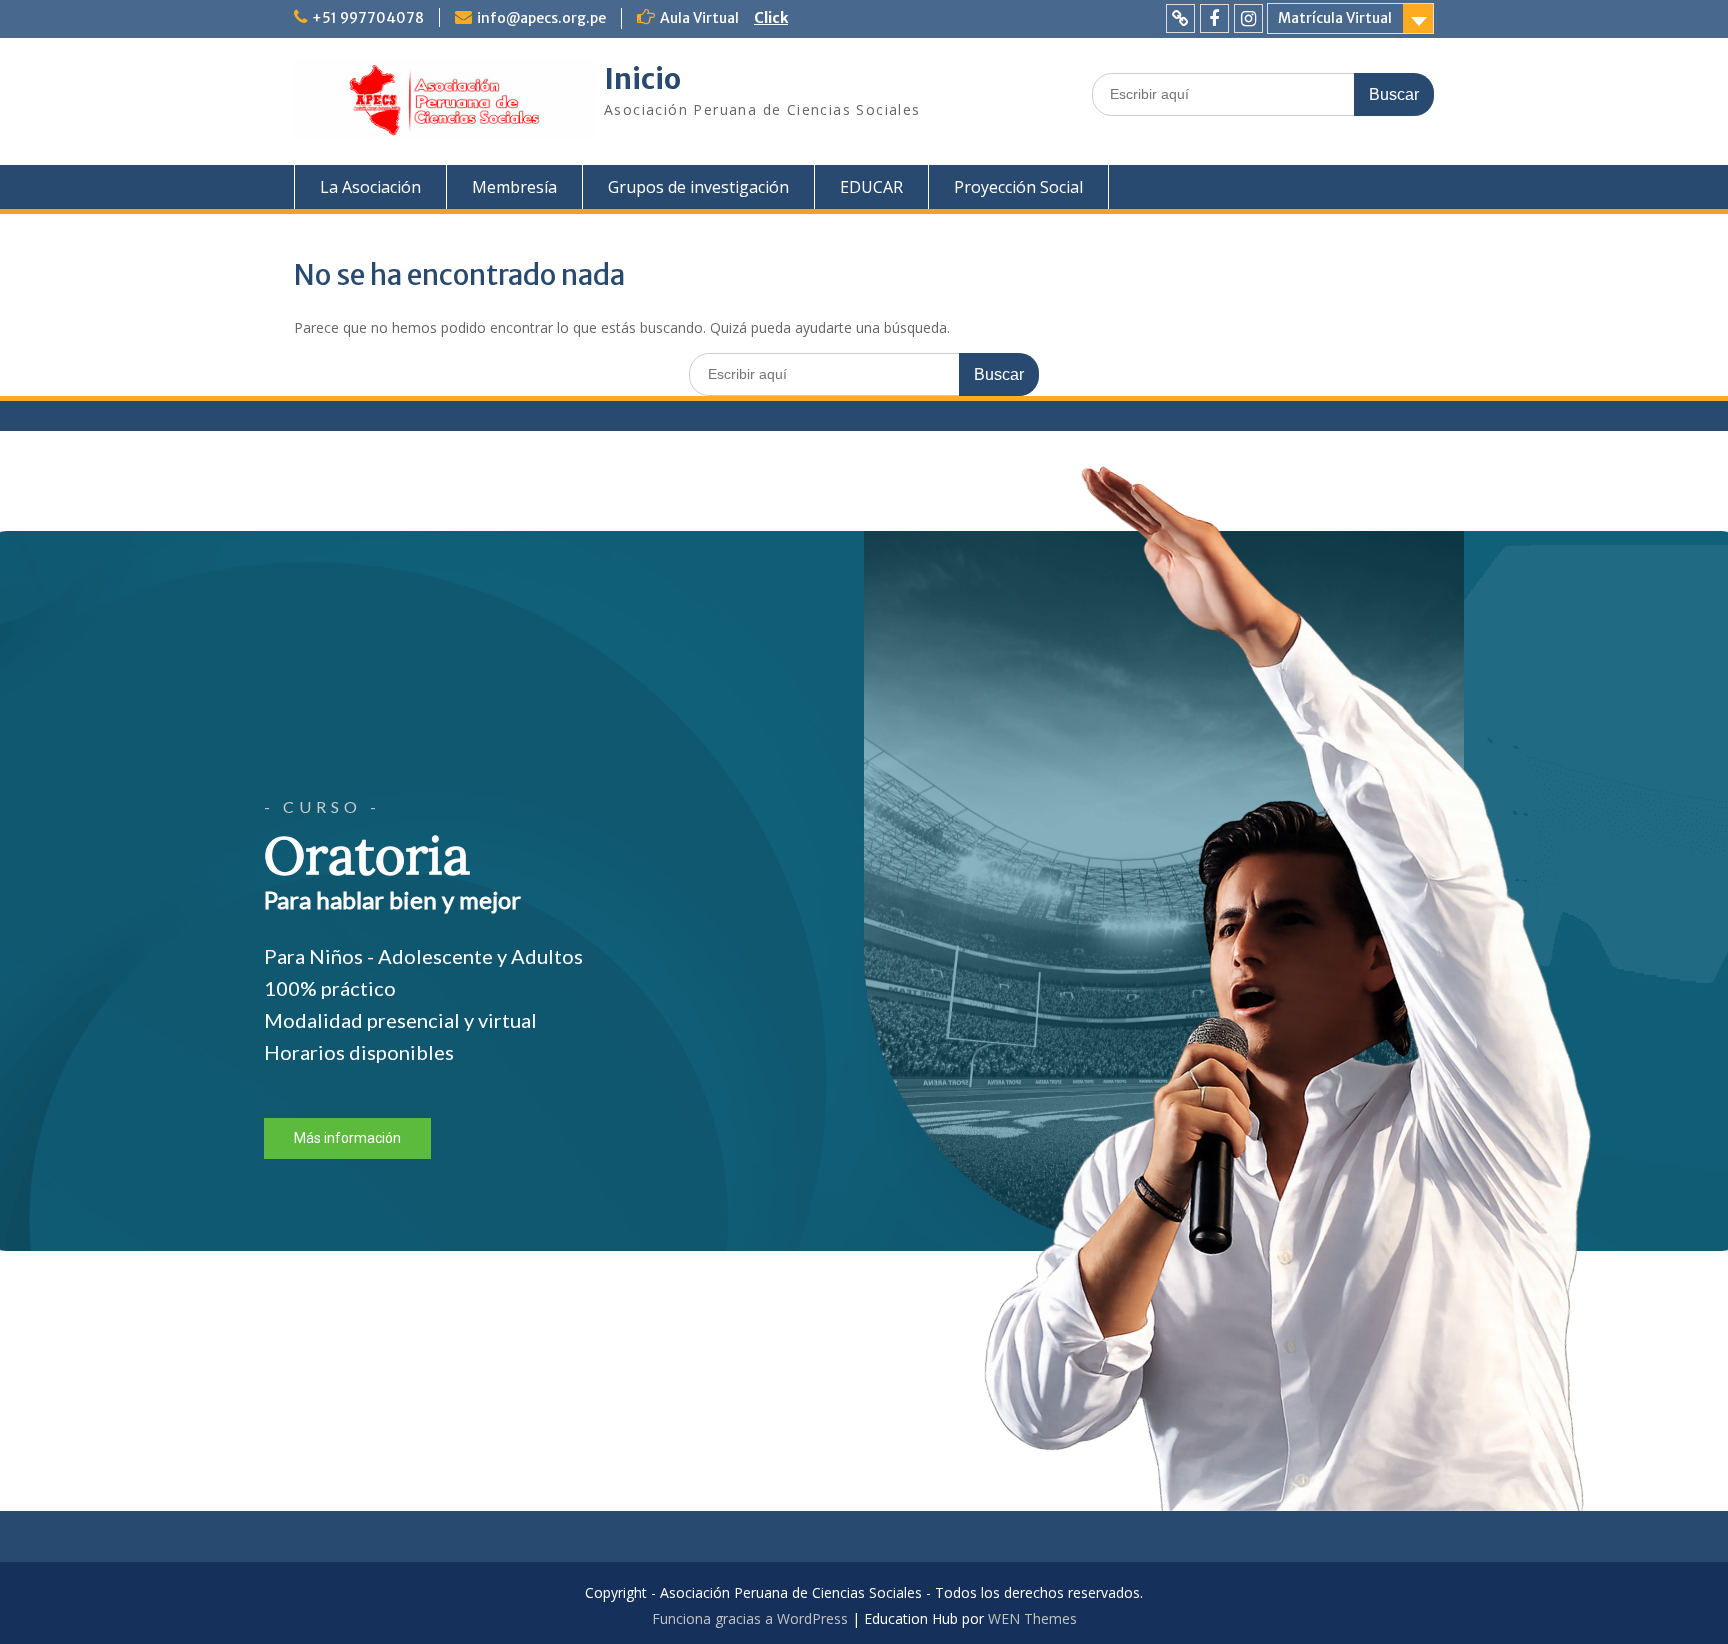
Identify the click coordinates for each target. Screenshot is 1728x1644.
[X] (1180, 18)
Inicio (642, 79)
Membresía (514, 187)
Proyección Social (1018, 187)
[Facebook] (1214, 18)
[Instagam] (1248, 18)
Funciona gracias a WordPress (750, 1618)
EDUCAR (871, 187)
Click (771, 18)
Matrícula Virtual (1335, 18)
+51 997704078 (368, 18)
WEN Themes (1032, 1618)
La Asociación (370, 187)
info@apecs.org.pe (541, 18)
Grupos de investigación (698, 187)
